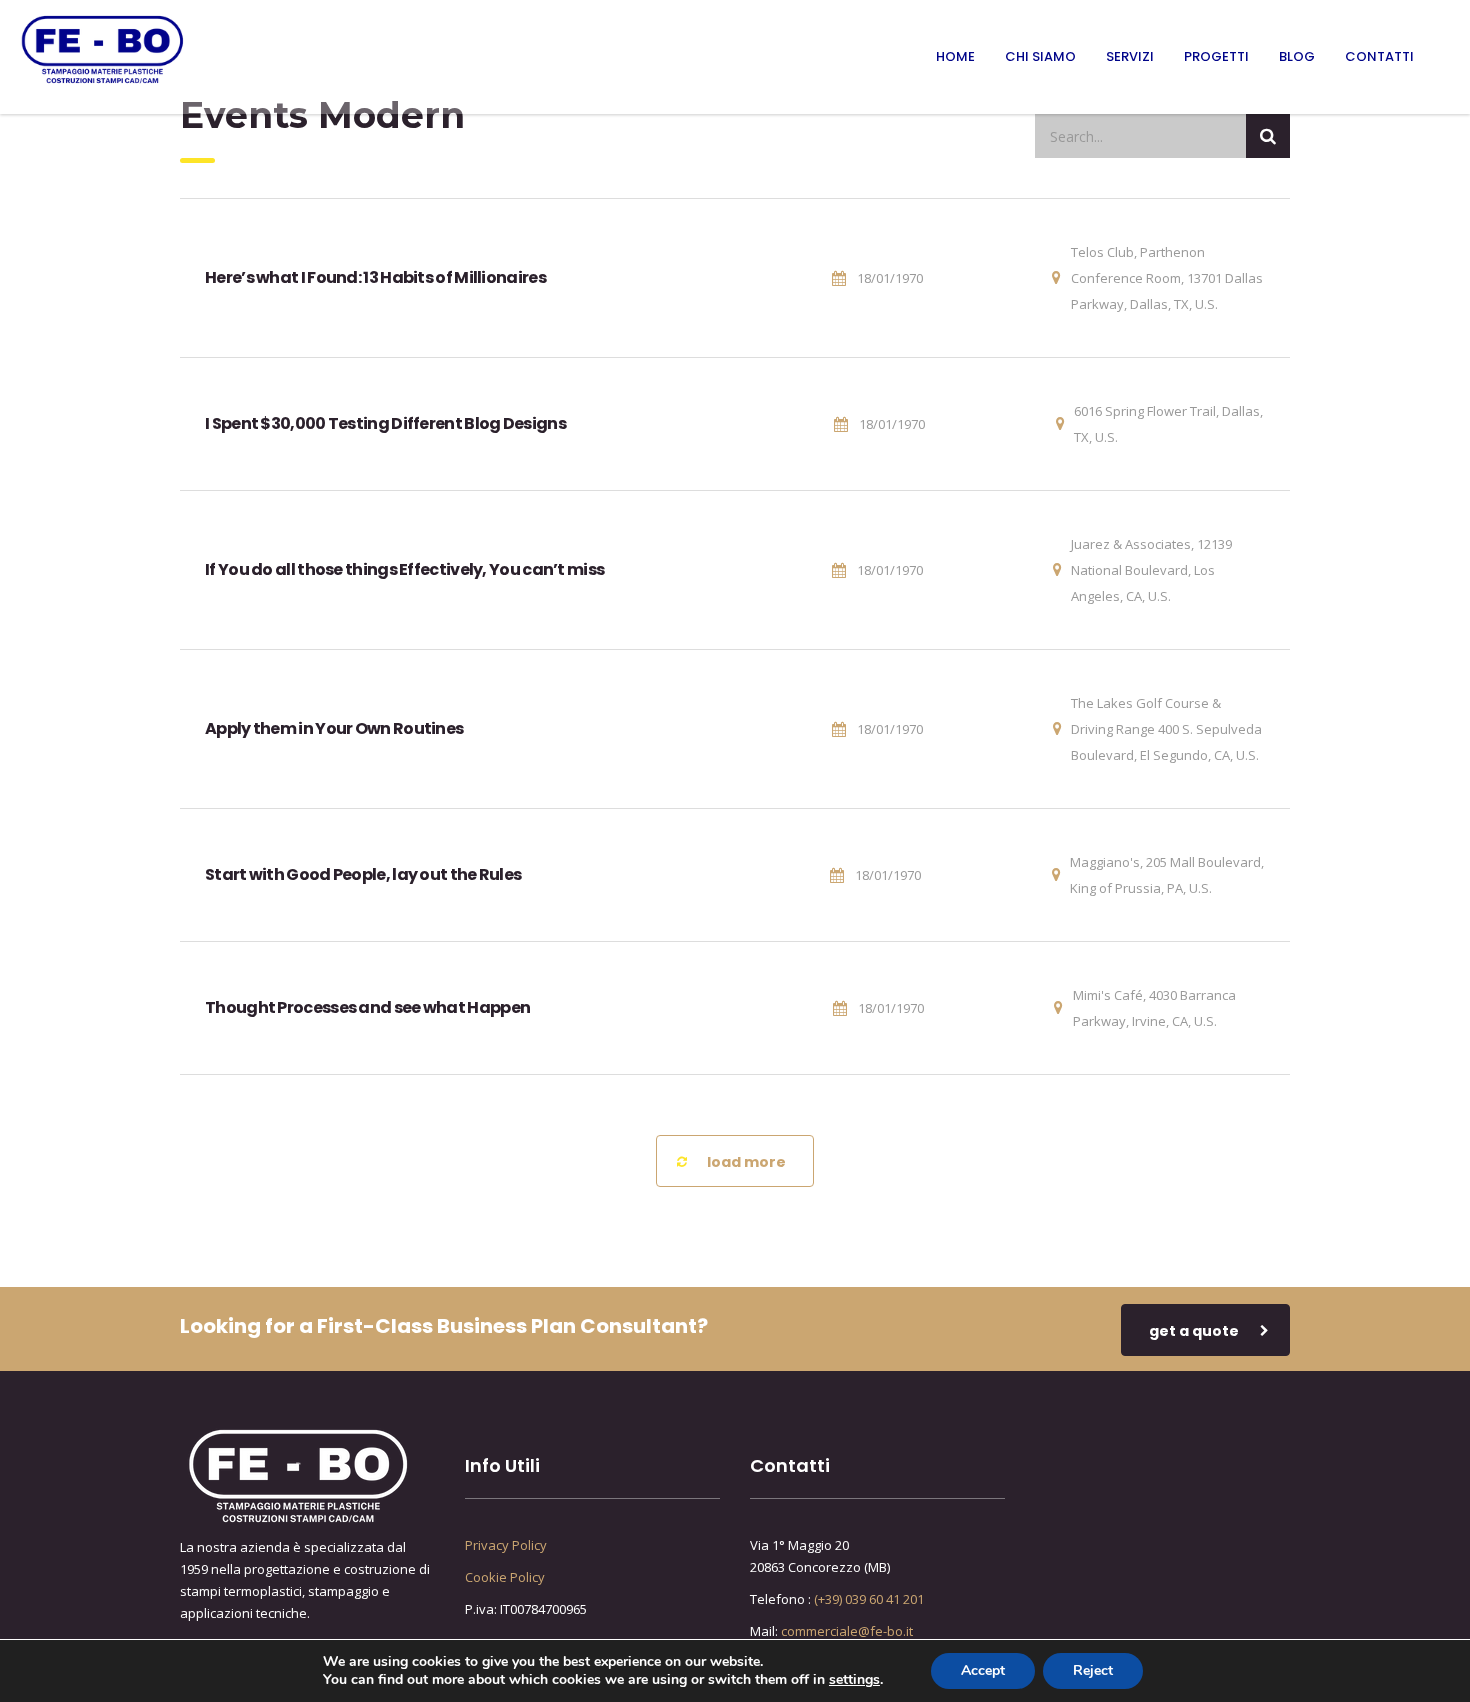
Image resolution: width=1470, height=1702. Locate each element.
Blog (1297, 56)
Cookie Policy (505, 1577)
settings (854, 1680)
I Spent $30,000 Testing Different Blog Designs (385, 423)
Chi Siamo (1040, 56)
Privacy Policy (506, 1545)
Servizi (1130, 56)
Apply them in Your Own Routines (334, 728)
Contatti (1379, 56)
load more (746, 1162)
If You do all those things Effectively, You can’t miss (404, 569)
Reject (1093, 1670)
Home (955, 56)
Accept (983, 1670)
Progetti (1216, 56)
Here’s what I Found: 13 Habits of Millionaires (375, 277)
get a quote (1194, 1331)
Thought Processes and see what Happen (367, 1007)
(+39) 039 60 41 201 (869, 1599)
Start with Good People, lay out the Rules (363, 874)
